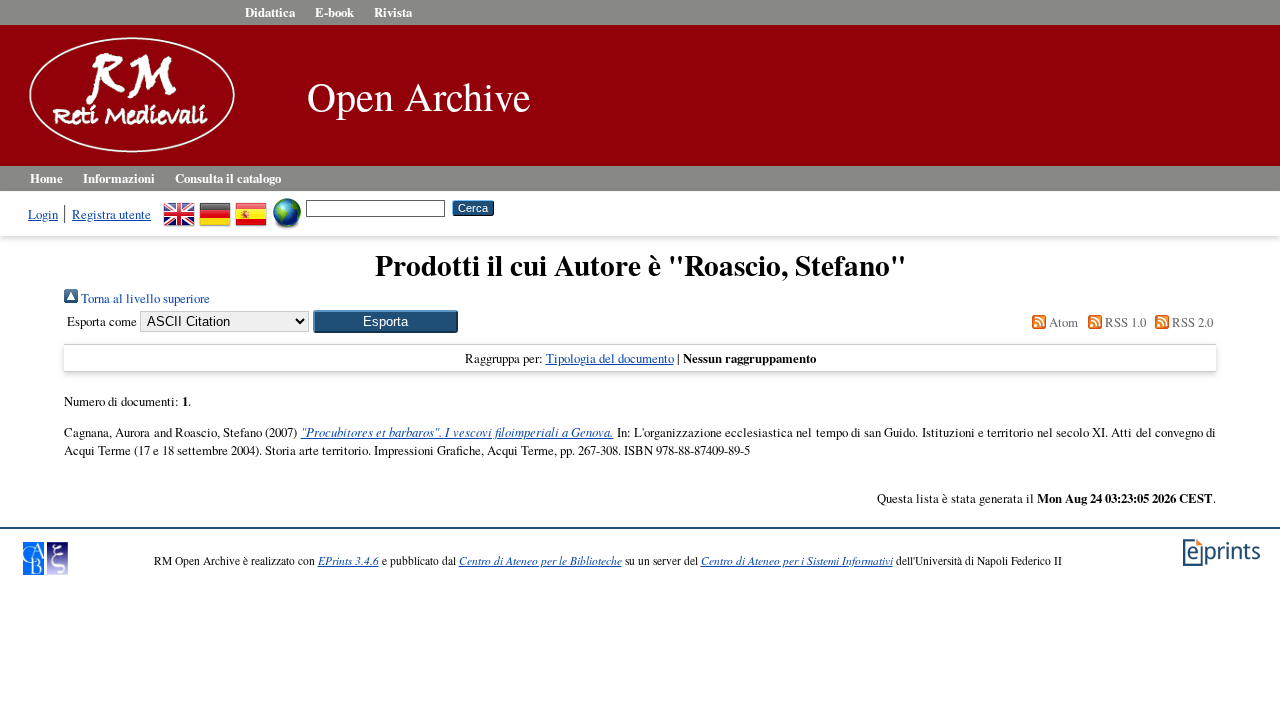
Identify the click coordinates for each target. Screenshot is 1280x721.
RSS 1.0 (1123, 322)
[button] (385, 321)
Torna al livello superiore (144, 298)
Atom (1062, 322)
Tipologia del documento (610, 358)
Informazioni (119, 178)
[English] (179, 207)
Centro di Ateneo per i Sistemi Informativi (797, 560)
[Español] (251, 207)
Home (46, 178)
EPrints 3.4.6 (348, 560)
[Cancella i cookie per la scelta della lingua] (287, 207)
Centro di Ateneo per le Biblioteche (540, 560)
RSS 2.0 (1191, 322)
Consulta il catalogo (228, 178)
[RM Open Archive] (127, 154)
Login (43, 214)
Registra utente (111, 214)
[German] (215, 207)
